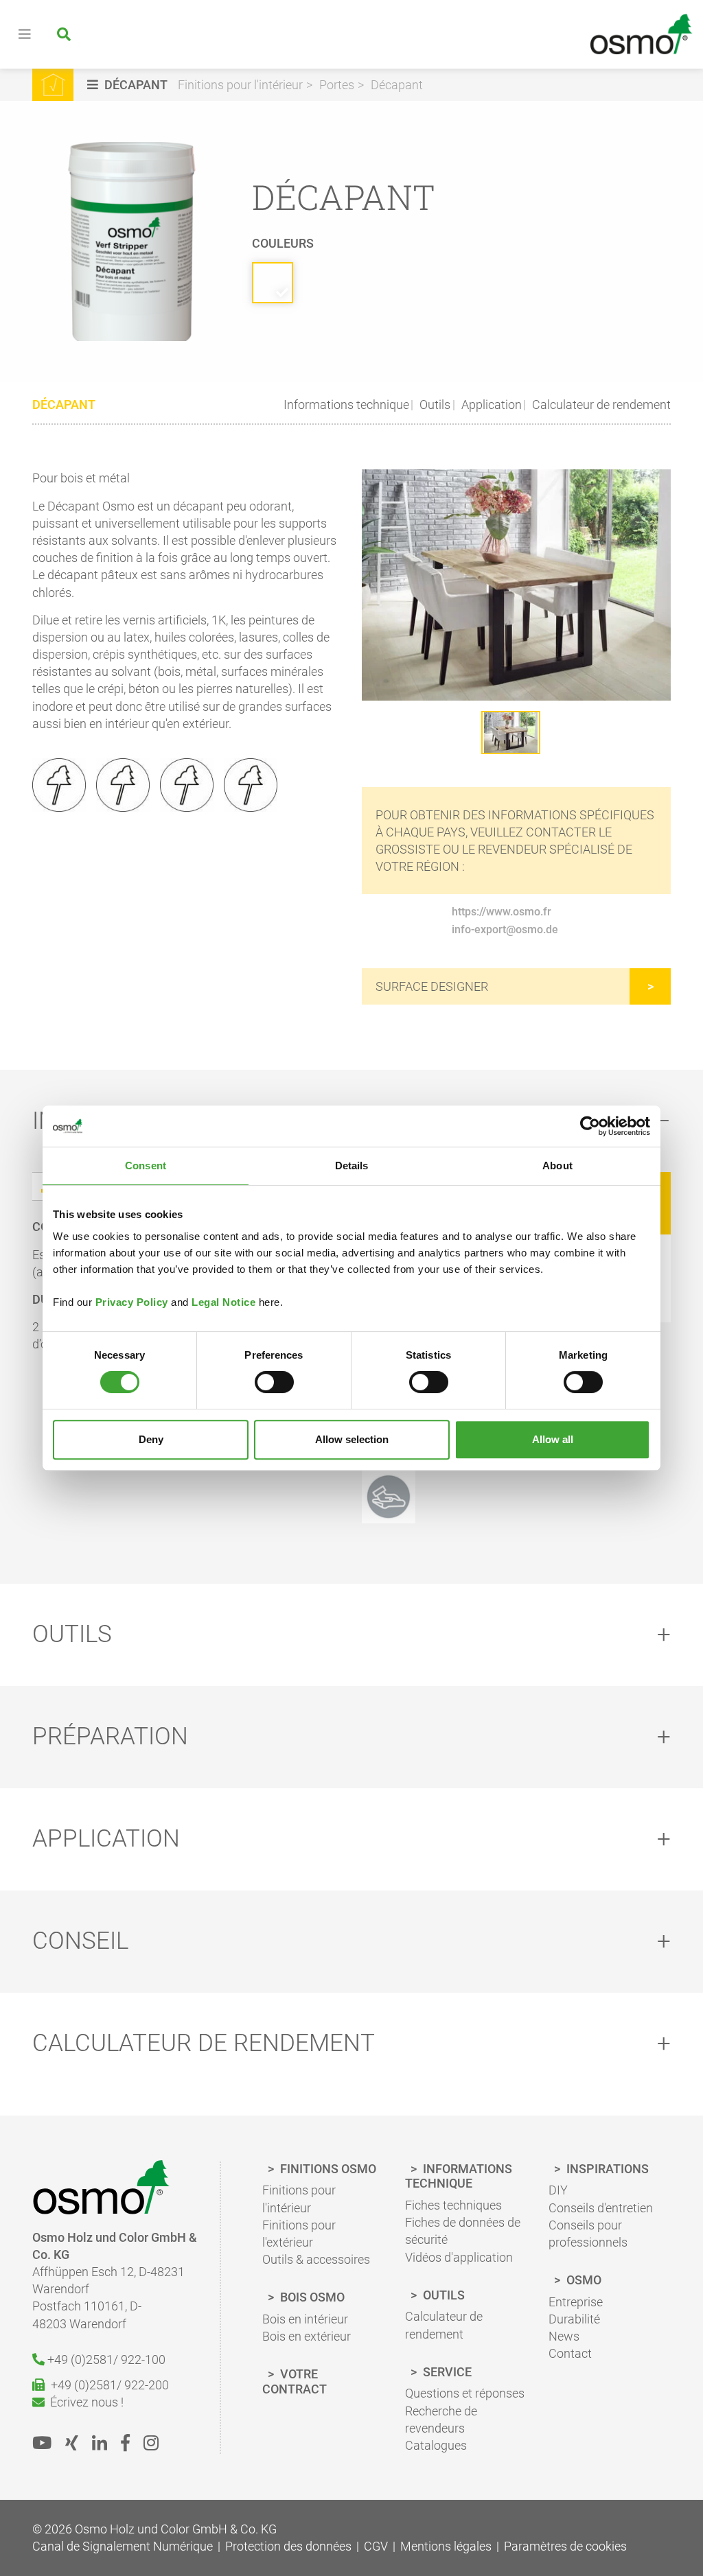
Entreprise (576, 2302)
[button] (129, 85)
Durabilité (574, 2319)
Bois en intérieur (305, 2319)
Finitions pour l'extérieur (299, 2234)
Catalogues (436, 2445)
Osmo (583, 2280)
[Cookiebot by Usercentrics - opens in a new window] (590, 1126)
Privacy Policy (132, 1302)
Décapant (397, 85)
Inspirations (606, 2169)
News (564, 2336)
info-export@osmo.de (505, 929)
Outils (434, 405)
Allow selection (352, 1439)
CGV (376, 2546)
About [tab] (557, 1166)
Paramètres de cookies (565, 2546)
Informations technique (346, 405)
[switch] (274, 1382)
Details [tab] (352, 1166)
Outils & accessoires (316, 2259)
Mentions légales (446, 2546)
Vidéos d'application (459, 2257)
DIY (558, 2190)
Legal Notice (223, 1302)
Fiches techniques (453, 2205)
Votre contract (295, 2381)
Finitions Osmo (327, 2169)
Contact (570, 2353)
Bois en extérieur (307, 2336)
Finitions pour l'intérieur (240, 85)
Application (490, 405)
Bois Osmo (311, 2297)
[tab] (351, 1635)
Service (446, 2372)
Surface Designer (432, 986)
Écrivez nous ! (84, 2402)
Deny (151, 1439)
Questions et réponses (465, 2393)
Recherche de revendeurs (441, 2420)
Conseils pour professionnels (588, 2234)
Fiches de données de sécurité (463, 2231)
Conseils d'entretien (601, 2208)
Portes (337, 85)
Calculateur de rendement (600, 405)
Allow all (553, 1439)
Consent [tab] (146, 1166)
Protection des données (288, 2546)
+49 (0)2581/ (105, 2360)
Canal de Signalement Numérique (123, 2546)
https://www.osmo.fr (502, 912)
